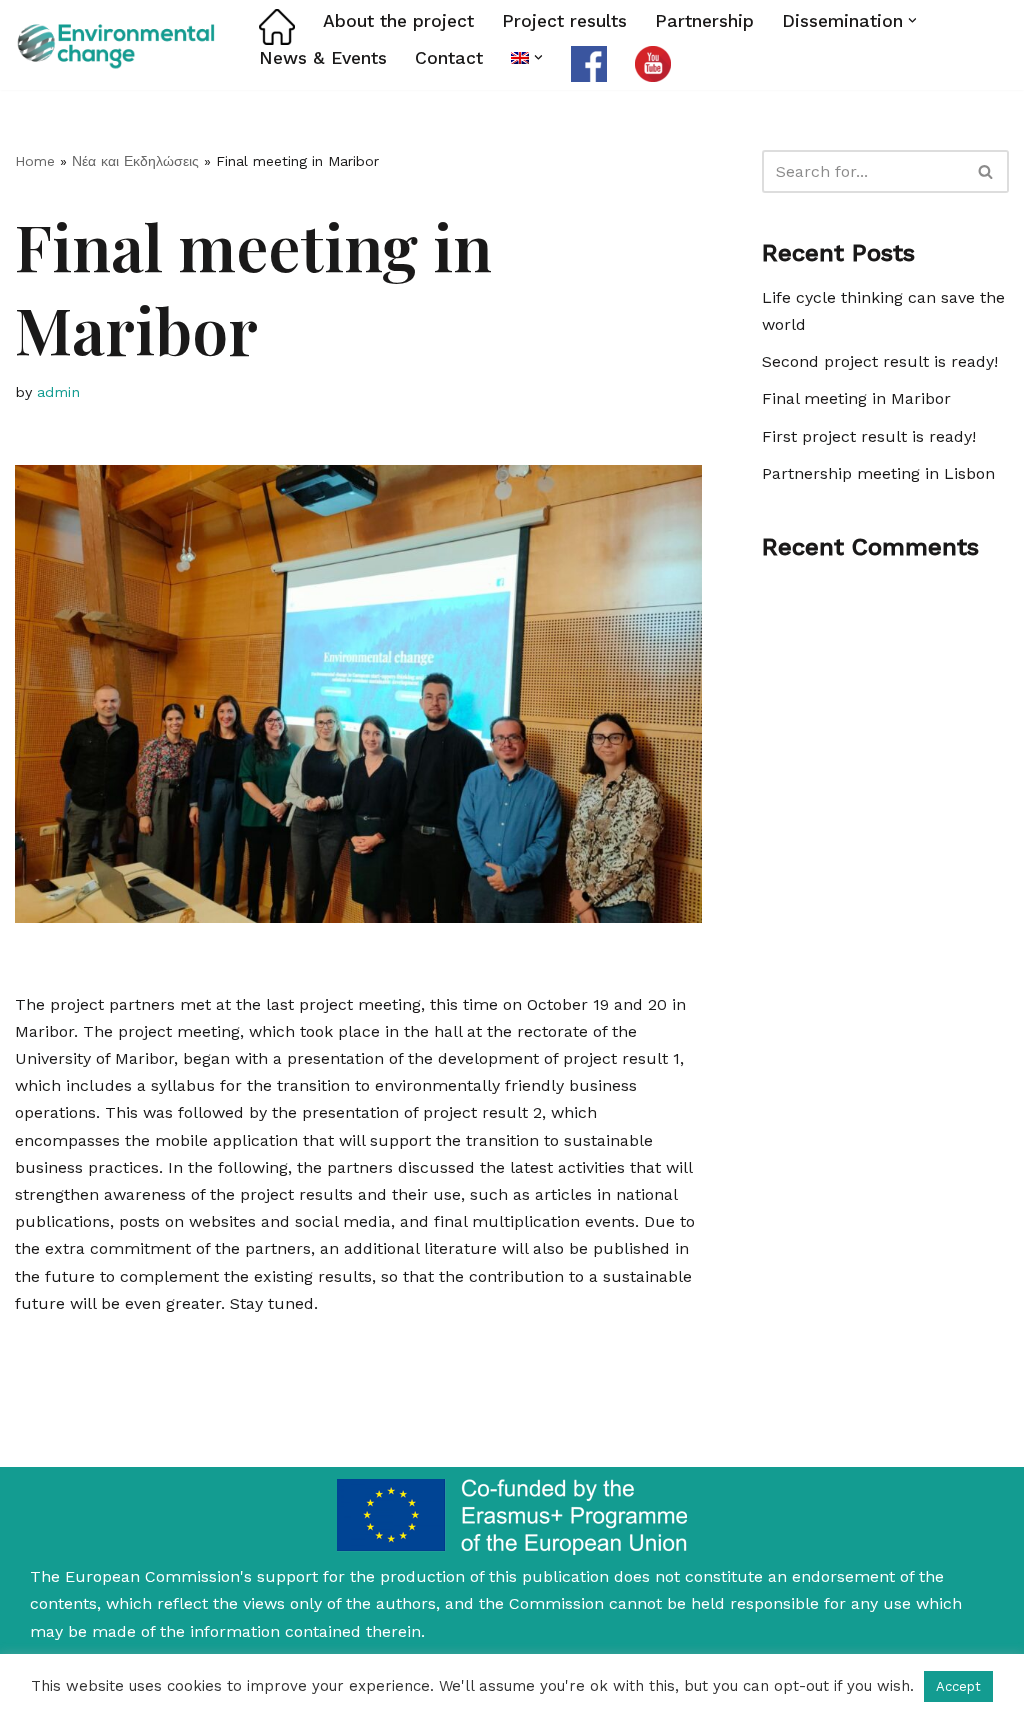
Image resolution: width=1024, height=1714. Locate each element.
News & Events (323, 58)
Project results (564, 21)
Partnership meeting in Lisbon (878, 473)
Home (35, 161)
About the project (398, 21)
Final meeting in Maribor (856, 398)
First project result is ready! (869, 436)
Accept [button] (958, 1686)
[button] (912, 20)
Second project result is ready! (880, 361)
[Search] (986, 171)
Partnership (704, 21)
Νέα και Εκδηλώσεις (135, 161)
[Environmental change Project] (120, 44)
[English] (520, 57)
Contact (449, 58)
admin (58, 392)
